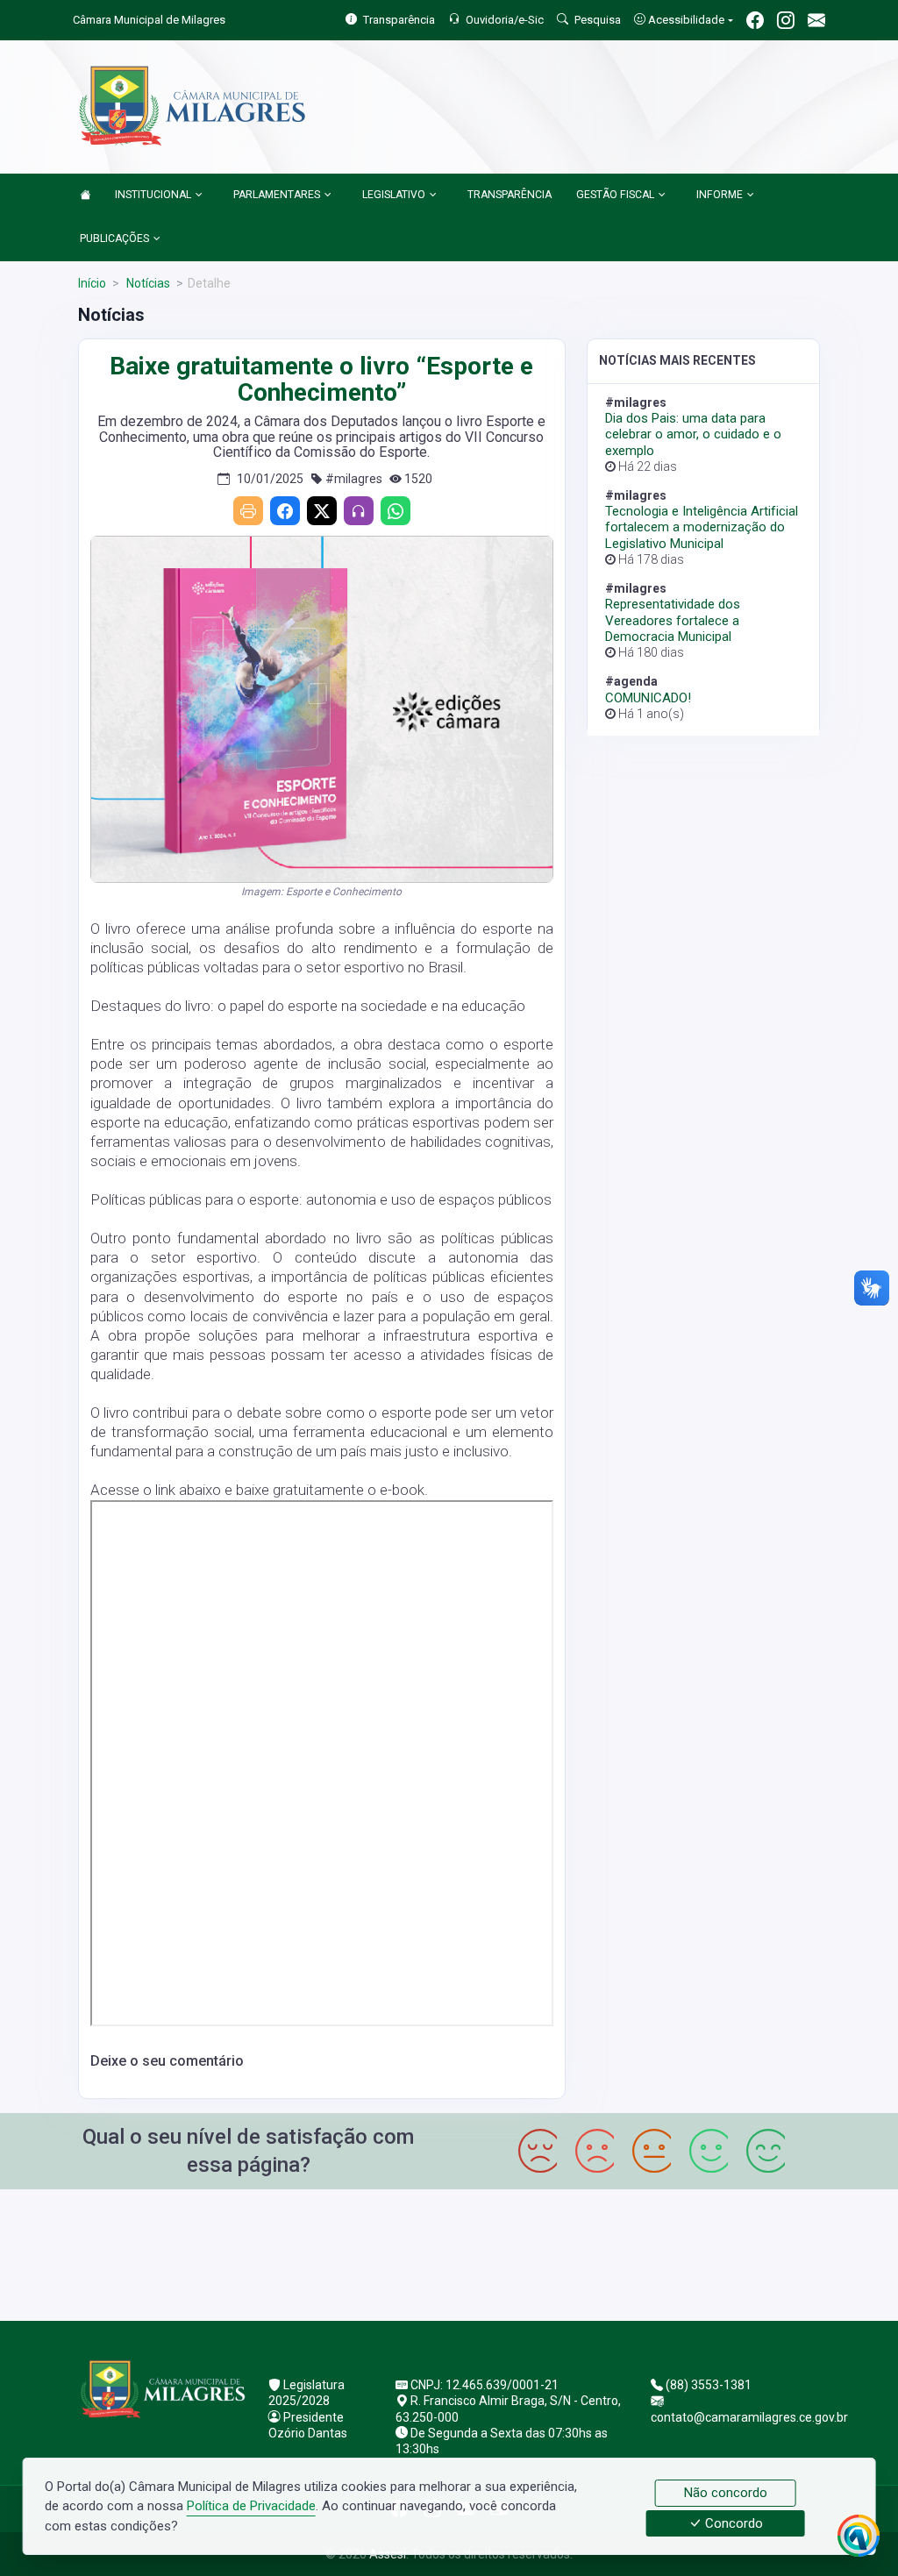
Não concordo (726, 2493)
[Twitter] (322, 511)
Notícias (147, 283)
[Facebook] (285, 511)
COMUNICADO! (648, 698)
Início (92, 283)
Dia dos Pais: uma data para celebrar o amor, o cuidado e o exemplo (693, 434)
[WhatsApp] (396, 511)
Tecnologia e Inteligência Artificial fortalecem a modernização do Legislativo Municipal (702, 527)
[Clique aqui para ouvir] (359, 511)
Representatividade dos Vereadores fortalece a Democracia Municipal (673, 620)
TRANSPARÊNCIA (510, 195)
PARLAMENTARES (277, 195)
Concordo (732, 2523)
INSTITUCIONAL (153, 195)
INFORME (720, 195)
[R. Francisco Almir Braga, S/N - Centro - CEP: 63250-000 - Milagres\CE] (449, 2253)
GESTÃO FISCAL (615, 195)
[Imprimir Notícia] (248, 511)
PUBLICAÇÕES (114, 238)
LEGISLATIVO (394, 195)
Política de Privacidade (251, 2506)
